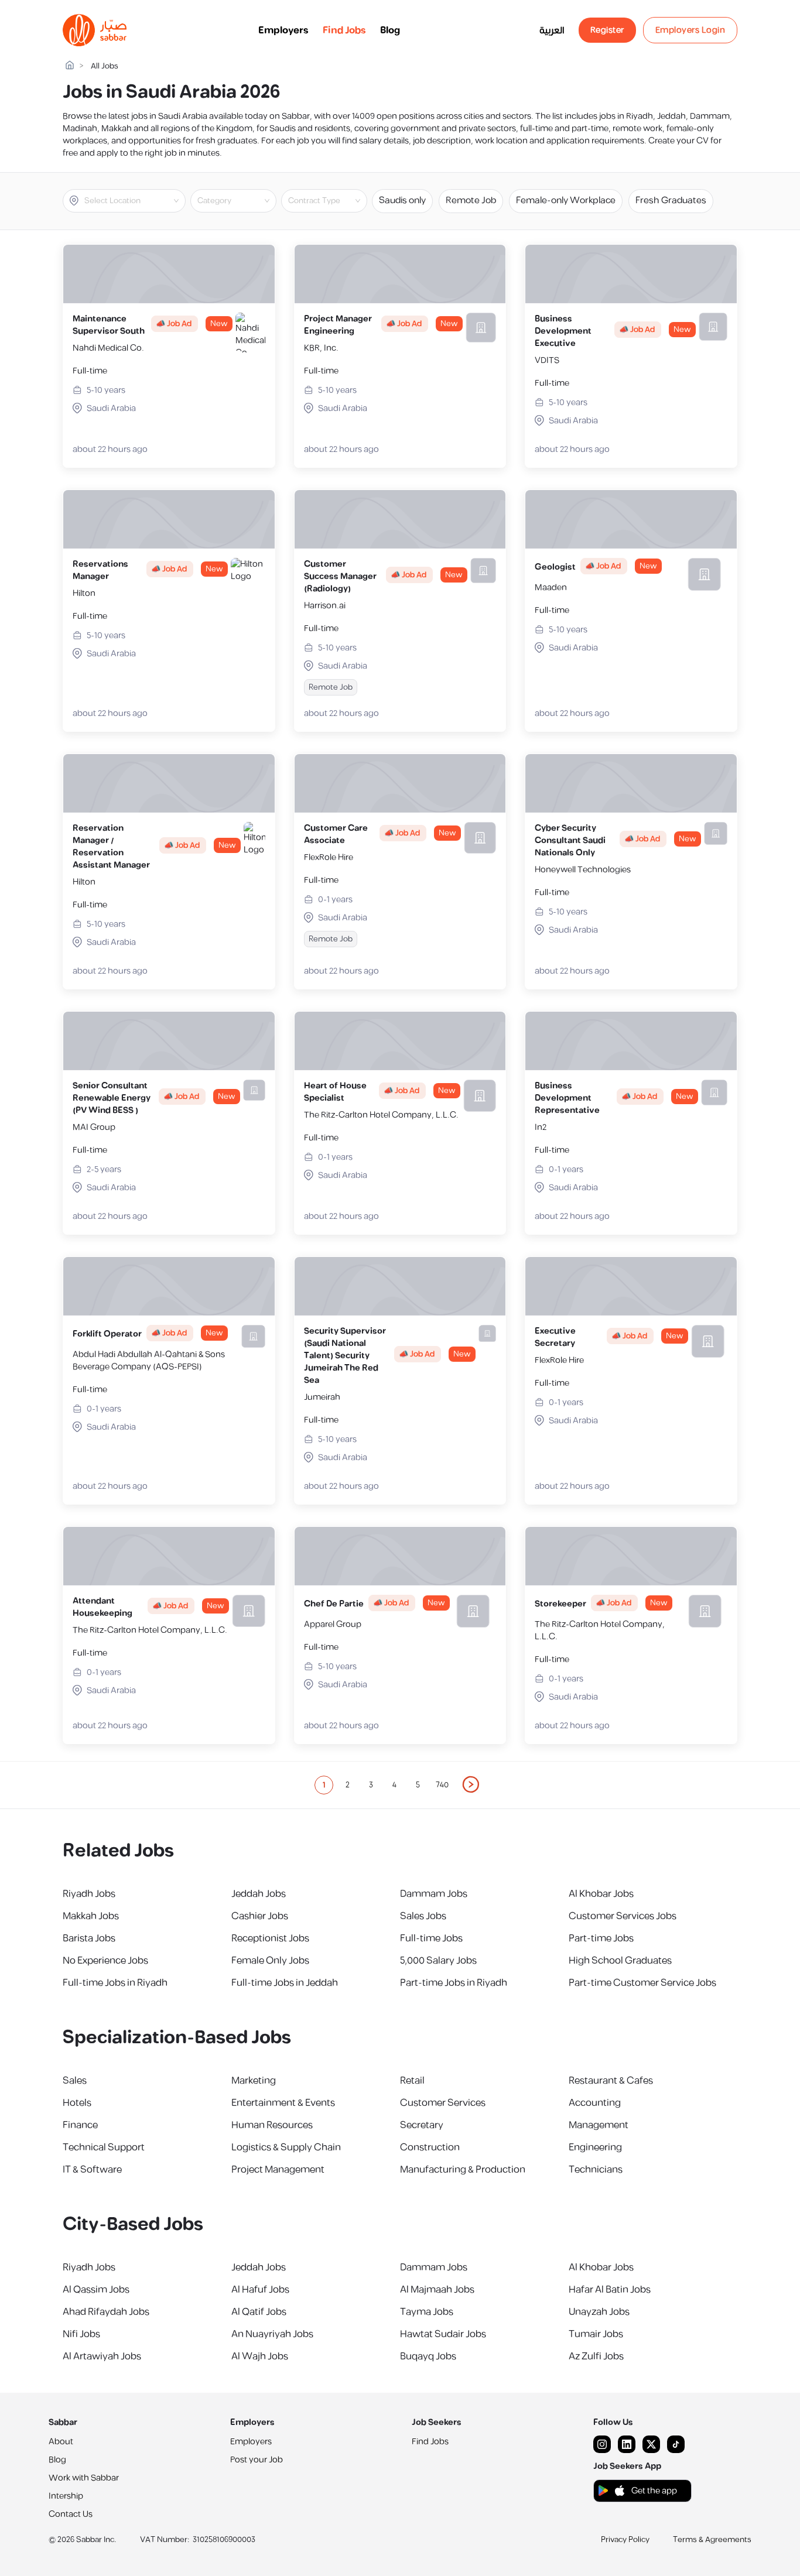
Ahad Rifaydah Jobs (106, 2312)
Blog (390, 30)
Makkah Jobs (91, 1916)
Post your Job (257, 2460)
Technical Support (104, 2147)
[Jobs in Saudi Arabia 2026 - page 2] (471, 1784)
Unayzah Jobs (599, 2312)
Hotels (77, 2103)
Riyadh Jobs (89, 1894)
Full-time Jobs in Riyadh (115, 1983)
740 (442, 1785)
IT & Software (92, 2170)
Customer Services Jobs (623, 1916)
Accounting (595, 2103)
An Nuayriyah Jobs (272, 2334)
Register (607, 30)
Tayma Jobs (427, 2312)
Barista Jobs (89, 1938)
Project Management (278, 2170)
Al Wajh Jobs (260, 2356)
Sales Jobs (423, 1916)
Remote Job (471, 201)
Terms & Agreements (712, 2540)
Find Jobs (344, 30)
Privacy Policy (625, 2540)
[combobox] (134, 201)
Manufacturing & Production (463, 2170)
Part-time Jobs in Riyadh (454, 1983)
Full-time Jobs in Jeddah (285, 1983)
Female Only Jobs (270, 1961)
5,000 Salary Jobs (438, 1961)
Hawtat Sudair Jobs (443, 2334)
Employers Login (690, 30)
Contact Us (71, 2514)
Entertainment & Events (283, 2103)
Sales (75, 2081)
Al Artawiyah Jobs (102, 2356)
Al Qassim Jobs (96, 2290)
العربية (552, 30)
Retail (412, 2081)
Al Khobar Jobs (601, 1894)
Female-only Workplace (566, 201)
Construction (430, 2147)
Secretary (422, 2125)
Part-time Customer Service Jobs (642, 1983)
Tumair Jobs (596, 2334)
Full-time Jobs (431, 1938)
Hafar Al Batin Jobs (610, 2290)
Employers (283, 30)
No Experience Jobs (105, 1961)
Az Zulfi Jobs (596, 2356)
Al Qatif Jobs (259, 2312)
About (61, 2442)
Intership (66, 2496)
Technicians (596, 2170)
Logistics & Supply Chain (286, 2147)
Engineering (595, 2147)
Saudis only (402, 201)
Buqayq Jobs (428, 2356)
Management (599, 2125)
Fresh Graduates (671, 201)
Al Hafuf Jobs (260, 2290)
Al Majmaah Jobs (437, 2290)
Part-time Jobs (601, 1938)
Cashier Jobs (260, 1916)
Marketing (254, 2081)
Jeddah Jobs (259, 1894)
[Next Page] (471, 1785)
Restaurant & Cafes (611, 2081)
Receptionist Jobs (270, 1938)
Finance (80, 2125)
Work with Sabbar (84, 2478)
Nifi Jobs (81, 2334)
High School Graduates (620, 1961)
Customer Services (443, 2103)
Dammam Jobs (434, 1894)
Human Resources (272, 2125)
